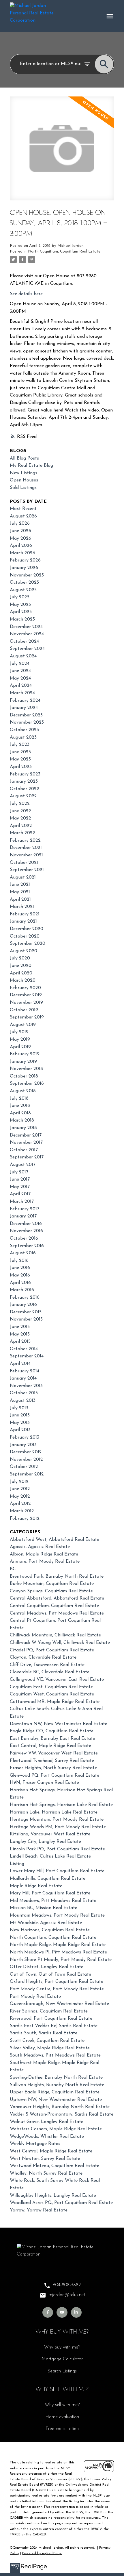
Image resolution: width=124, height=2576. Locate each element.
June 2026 (20, 531)
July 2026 (20, 523)
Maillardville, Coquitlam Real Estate (48, 1879)
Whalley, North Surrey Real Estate (46, 2173)
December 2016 (26, 1224)
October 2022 (25, 789)
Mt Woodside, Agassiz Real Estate (46, 1923)
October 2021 (24, 863)
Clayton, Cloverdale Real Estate (43, 1657)
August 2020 (24, 951)
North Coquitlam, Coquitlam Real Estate (64, 252)
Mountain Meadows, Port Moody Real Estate (57, 1915)
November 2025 (27, 575)
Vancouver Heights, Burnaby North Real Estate (60, 2107)
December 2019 (26, 995)
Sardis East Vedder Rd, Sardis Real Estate (54, 2026)
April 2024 (21, 686)
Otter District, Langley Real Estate (47, 1967)
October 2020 (25, 936)
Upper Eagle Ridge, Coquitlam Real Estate (55, 2092)
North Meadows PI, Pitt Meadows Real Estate (58, 1952)
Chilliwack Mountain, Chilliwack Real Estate (55, 1635)
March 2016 (22, 1290)
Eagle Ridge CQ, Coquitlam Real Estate (52, 1731)
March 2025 (22, 619)
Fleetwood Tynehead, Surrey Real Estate (52, 1761)
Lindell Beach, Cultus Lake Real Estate (50, 1856)
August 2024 (23, 656)
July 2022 (20, 804)
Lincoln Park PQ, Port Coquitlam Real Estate (57, 1849)
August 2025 (23, 590)
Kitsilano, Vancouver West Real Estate (50, 1834)
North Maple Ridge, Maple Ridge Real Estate (58, 1945)
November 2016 (26, 1231)
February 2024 (25, 701)
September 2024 (27, 649)
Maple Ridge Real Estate (36, 1886)
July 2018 (19, 1099)
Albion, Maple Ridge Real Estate (44, 1554)
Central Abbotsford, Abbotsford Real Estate (57, 1598)
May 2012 (20, 1496)
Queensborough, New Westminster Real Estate (59, 2004)
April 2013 (20, 1430)
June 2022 (20, 811)
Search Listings (62, 2371)
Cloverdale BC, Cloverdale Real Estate (50, 1672)
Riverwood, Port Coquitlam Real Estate (51, 2019)
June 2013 (20, 1415)
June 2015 (20, 1327)
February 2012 (25, 1519)
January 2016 (23, 1305)
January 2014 (23, 1378)
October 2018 (24, 1076)
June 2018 (20, 1106)
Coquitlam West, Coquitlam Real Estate (52, 1694)
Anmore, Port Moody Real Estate (45, 1562)
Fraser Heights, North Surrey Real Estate (53, 1768)
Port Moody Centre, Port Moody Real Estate (57, 1989)
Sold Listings (23, 488)
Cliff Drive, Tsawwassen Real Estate (47, 1665)
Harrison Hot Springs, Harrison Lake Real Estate (61, 1805)
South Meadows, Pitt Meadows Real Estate (55, 2055)
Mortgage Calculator (62, 2359)
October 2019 (24, 1010)
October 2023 (24, 730)
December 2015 (26, 1312)
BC (13, 1569)
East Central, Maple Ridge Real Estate (50, 1746)
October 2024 (24, 642)
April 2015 (20, 1342)
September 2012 (27, 1474)
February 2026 (25, 560)
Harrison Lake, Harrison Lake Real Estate (54, 1812)
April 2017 (20, 1194)
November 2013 (26, 1386)
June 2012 (20, 1489)
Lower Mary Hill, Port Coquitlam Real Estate (57, 1871)
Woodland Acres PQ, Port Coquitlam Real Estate (61, 2203)
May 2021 (20, 892)
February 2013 (25, 1437)
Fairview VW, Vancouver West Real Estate (54, 1753)
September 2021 (27, 870)
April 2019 (20, 1047)
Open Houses (24, 480)
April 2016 (20, 1283)
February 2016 (25, 1298)
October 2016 (24, 1238)
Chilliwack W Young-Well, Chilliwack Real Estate (60, 1643)
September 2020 (28, 944)
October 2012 (24, 1467)
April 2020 (21, 973)
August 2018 (23, 1091)
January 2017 (23, 1216)
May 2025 (20, 605)
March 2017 (22, 1202)
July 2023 (20, 745)
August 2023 (23, 737)
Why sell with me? (62, 2405)
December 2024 (26, 627)
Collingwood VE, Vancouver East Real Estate (57, 1680)
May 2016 (20, 1275)
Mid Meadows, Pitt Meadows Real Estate (53, 1901)
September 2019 (27, 1017)
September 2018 (27, 1084)
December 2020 (27, 929)
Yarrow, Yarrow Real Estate (39, 2210)
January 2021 (23, 921)
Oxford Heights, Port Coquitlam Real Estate (57, 1982)
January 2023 (24, 781)
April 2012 (20, 1504)
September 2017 (27, 1157)
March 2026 (22, 553)
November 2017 (26, 1143)
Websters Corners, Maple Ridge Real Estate (56, 2129)
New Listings (24, 473)
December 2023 (26, 715)
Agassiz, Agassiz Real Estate (40, 1547)
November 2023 (27, 722)
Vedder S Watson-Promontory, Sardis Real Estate (62, 2114)
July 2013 (19, 1408)
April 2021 (20, 900)
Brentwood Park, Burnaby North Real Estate (57, 1577)
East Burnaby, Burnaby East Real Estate (52, 1739)
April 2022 (21, 826)
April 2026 (21, 546)
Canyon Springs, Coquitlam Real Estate (51, 1591)
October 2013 (24, 1393)
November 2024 (27, 634)
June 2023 (20, 752)
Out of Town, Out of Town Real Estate (50, 1974)
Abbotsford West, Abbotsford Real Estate (55, 1540)
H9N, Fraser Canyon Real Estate (44, 1783)
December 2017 (26, 1135)
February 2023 (25, 774)
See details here (26, 294)
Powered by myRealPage (42, 2553)
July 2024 (20, 664)
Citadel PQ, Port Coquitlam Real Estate (52, 1650)
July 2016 (19, 1261)
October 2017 (24, 1150)
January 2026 (24, 568)
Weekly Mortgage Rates (35, 2144)
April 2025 (21, 612)
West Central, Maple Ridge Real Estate (51, 2151)
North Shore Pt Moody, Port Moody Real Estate (61, 1960)
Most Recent (23, 509)
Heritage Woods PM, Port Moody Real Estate (58, 1827)
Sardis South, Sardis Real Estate (44, 2033)
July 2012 (19, 1482)
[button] (48, 2312)
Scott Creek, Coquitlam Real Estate (47, 2041)
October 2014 (24, 1349)
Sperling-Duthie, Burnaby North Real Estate (56, 2078)
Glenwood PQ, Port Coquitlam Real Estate (55, 1775)
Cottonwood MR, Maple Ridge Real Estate (55, 1702)
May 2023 (20, 759)
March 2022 (22, 833)
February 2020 (25, 988)
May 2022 (20, 818)
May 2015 (20, 1334)
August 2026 (23, 516)
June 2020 (21, 966)
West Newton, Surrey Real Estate (45, 2159)
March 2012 (22, 1511)
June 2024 (20, 671)
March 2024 (22, 693)
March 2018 (22, 1120)
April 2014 (20, 1364)
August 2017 (23, 1165)
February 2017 (25, 1209)
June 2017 (20, 1179)
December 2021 (26, 848)
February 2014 (25, 1371)
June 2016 (20, 1268)
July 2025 (20, 597)
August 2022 (23, 796)
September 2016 (27, 1246)
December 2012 (26, 1452)
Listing (17, 1864)
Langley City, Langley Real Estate (45, 1842)
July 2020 (20, 958)
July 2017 (19, 1172)
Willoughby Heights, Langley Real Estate (53, 2196)
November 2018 (26, 1069)
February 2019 (25, 1054)
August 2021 (23, 877)
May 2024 (20, 678)
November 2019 (26, 1003)
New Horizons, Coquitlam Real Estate (50, 1930)
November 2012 (26, 1460)
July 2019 (19, 1032)
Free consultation (62, 2429)
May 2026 (20, 538)
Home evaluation (62, 2417)
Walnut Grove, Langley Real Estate (47, 2122)
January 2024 (24, 708)
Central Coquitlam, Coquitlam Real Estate (54, 1606)
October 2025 (24, 583)
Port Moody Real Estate (35, 1997)
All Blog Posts (24, 458)
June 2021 (20, 885)
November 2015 (26, 1319)
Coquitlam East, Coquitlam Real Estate (51, 1687)
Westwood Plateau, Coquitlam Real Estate (55, 2166)
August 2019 (23, 1025)
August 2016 (23, 1253)
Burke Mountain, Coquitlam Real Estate (52, 1584)
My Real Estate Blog (31, 466)
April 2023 (21, 767)
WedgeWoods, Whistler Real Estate (47, 2137)
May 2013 (20, 1423)
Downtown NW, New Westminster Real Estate (59, 1724)
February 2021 (25, 914)
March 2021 (22, 907)
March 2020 (23, 980)
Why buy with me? (62, 2347)
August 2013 (23, 1401)
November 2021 (26, 855)
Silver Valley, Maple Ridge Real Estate (50, 2048)
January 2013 (23, 1445)
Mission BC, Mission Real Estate (44, 1908)
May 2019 (20, 1039)
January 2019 (23, 1062)
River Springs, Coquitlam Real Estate (49, 2011)
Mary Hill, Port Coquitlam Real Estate (50, 1893)
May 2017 (20, 1187)
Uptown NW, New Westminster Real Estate (56, 2100)
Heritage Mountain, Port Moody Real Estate (57, 1820)
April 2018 (20, 1113)
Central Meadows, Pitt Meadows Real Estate (57, 1613)
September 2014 (27, 1356)
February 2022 (25, 841)
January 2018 (23, 1128)
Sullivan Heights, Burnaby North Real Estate (57, 2085)
